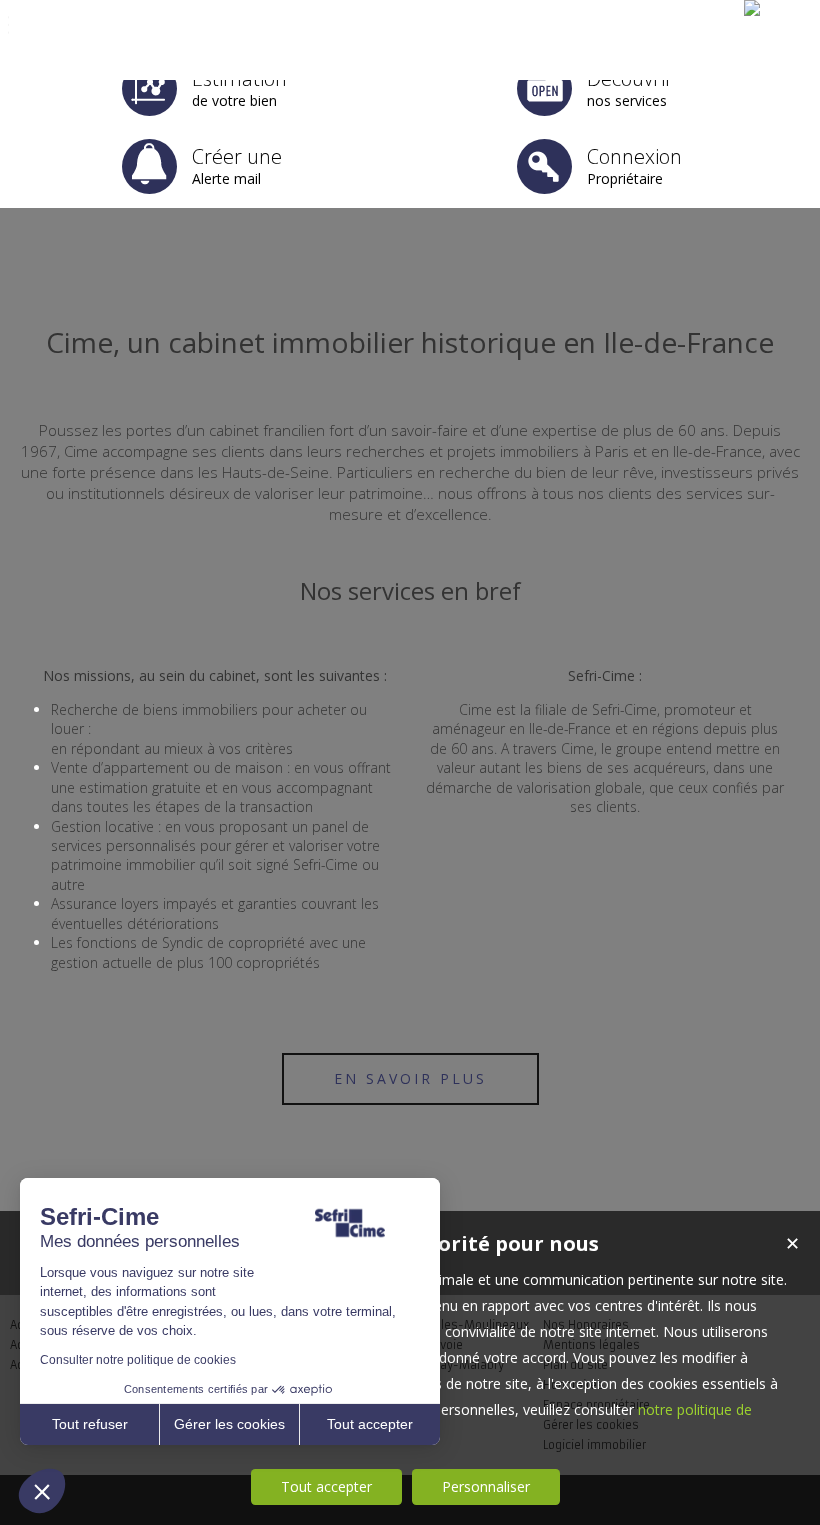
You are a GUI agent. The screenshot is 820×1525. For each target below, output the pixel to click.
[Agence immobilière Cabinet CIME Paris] (752, 8)
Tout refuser (90, 1424)
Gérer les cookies (229, 1424)
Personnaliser (486, 1486)
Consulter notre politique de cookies (138, 1360)
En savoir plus (410, 1078)
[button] (42, 1491)
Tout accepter (326, 1486)
